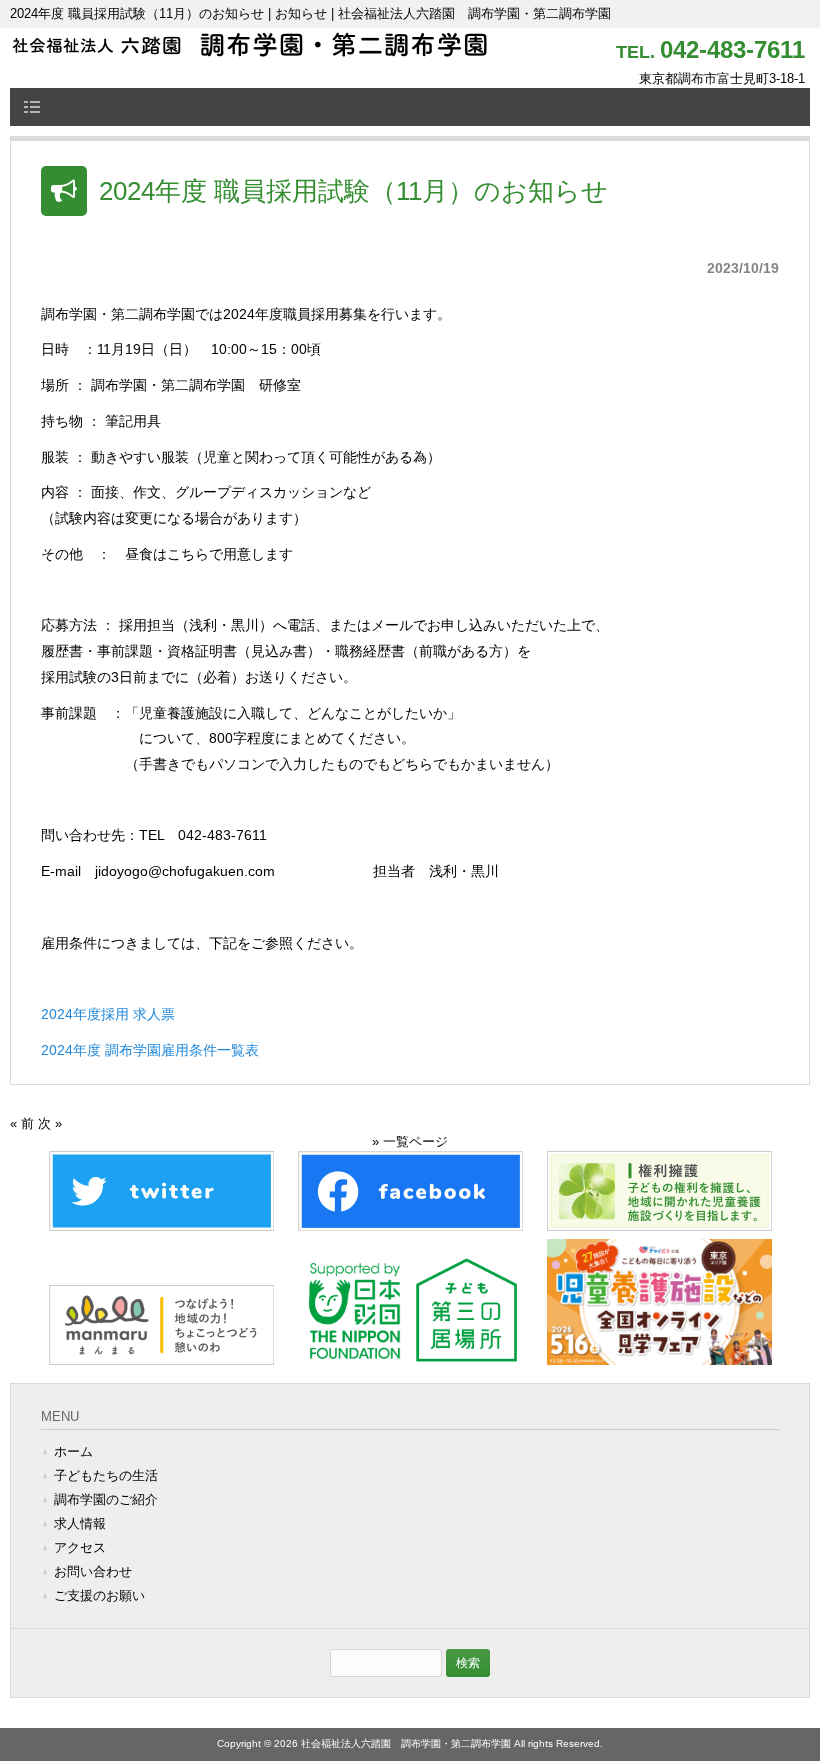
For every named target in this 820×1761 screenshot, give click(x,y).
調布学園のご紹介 (106, 1499)
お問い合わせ (93, 1571)
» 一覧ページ (410, 1141)
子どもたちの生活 (106, 1475)
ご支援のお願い (99, 1595)
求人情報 (80, 1523)
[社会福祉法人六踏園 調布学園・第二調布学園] (250, 51)
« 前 (22, 1123)
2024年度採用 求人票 (108, 1014)
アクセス (80, 1547)
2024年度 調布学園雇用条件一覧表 (150, 1050)
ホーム (73, 1451)
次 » (50, 1123)
